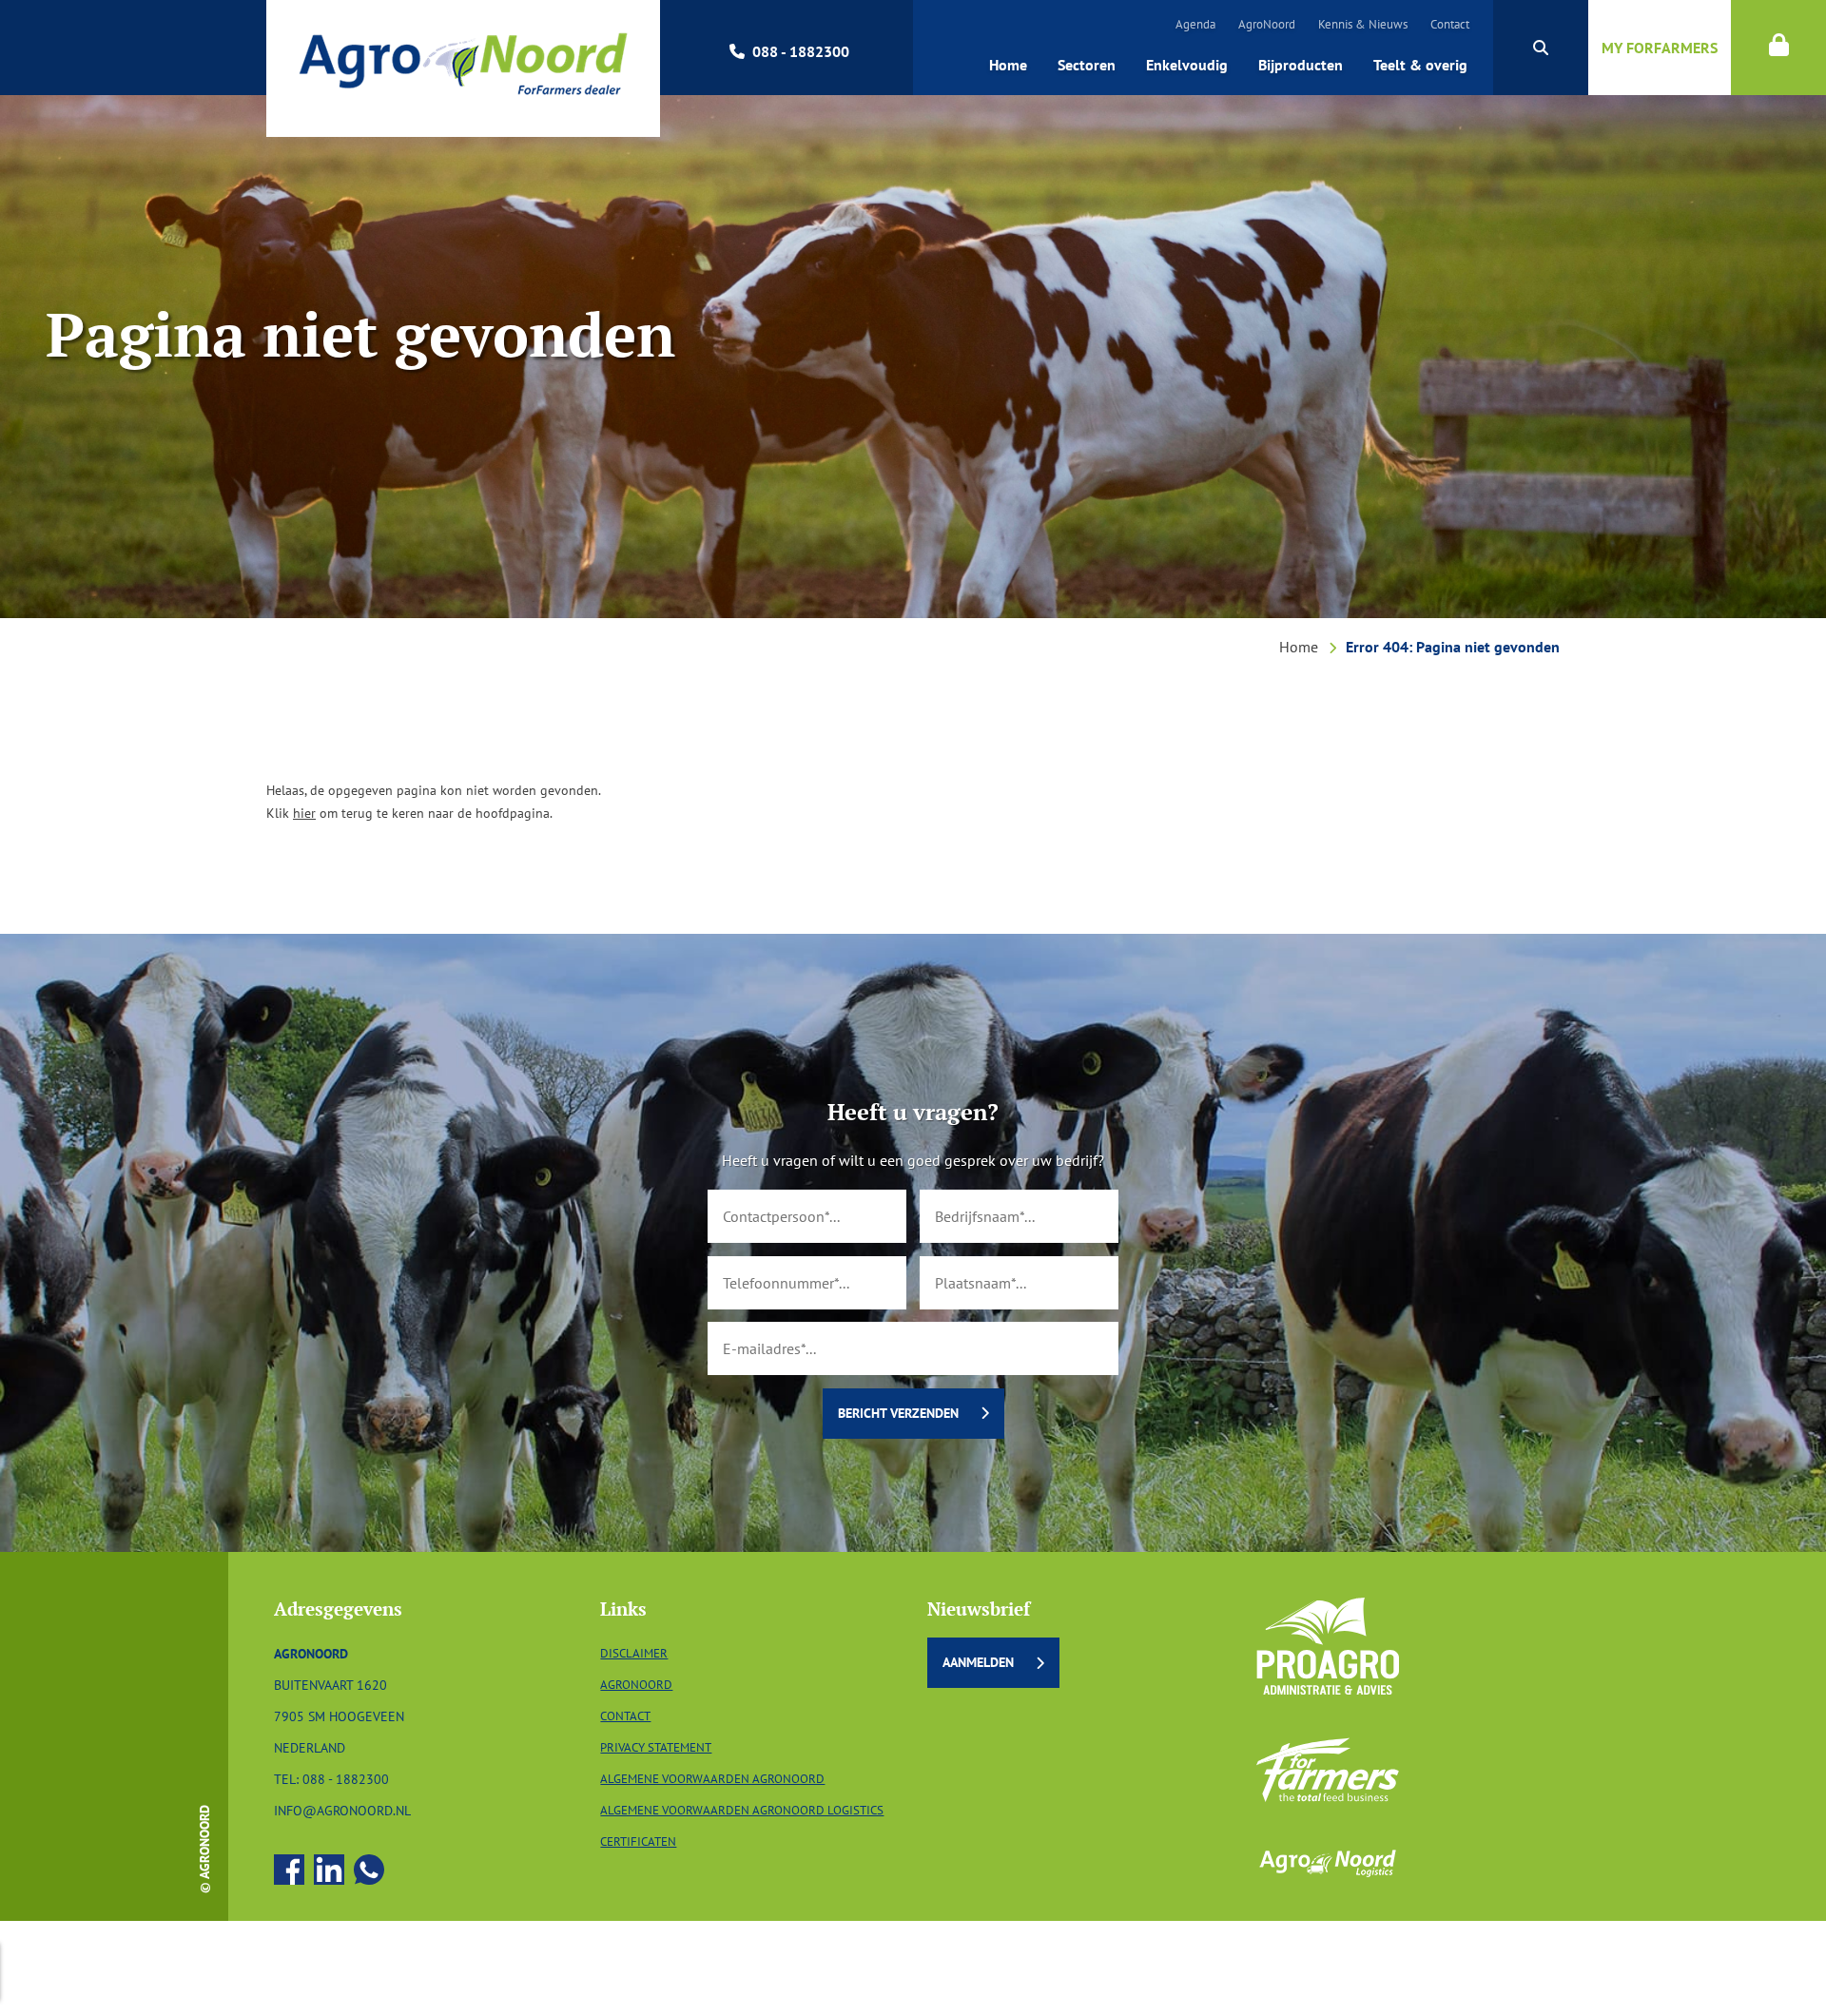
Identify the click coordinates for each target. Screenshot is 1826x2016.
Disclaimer (634, 1653)
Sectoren (1087, 65)
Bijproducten (1301, 65)
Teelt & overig (1420, 65)
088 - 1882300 (801, 51)
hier (304, 813)
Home (1008, 65)
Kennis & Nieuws (1363, 24)
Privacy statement (656, 1747)
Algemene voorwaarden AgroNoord (712, 1779)
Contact (1450, 24)
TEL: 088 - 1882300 (331, 1779)
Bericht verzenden (898, 1413)
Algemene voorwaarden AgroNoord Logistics (742, 1810)
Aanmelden (978, 1662)
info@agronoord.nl (342, 1810)
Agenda (1195, 24)
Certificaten (638, 1842)
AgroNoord (1267, 24)
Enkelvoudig (1187, 65)
